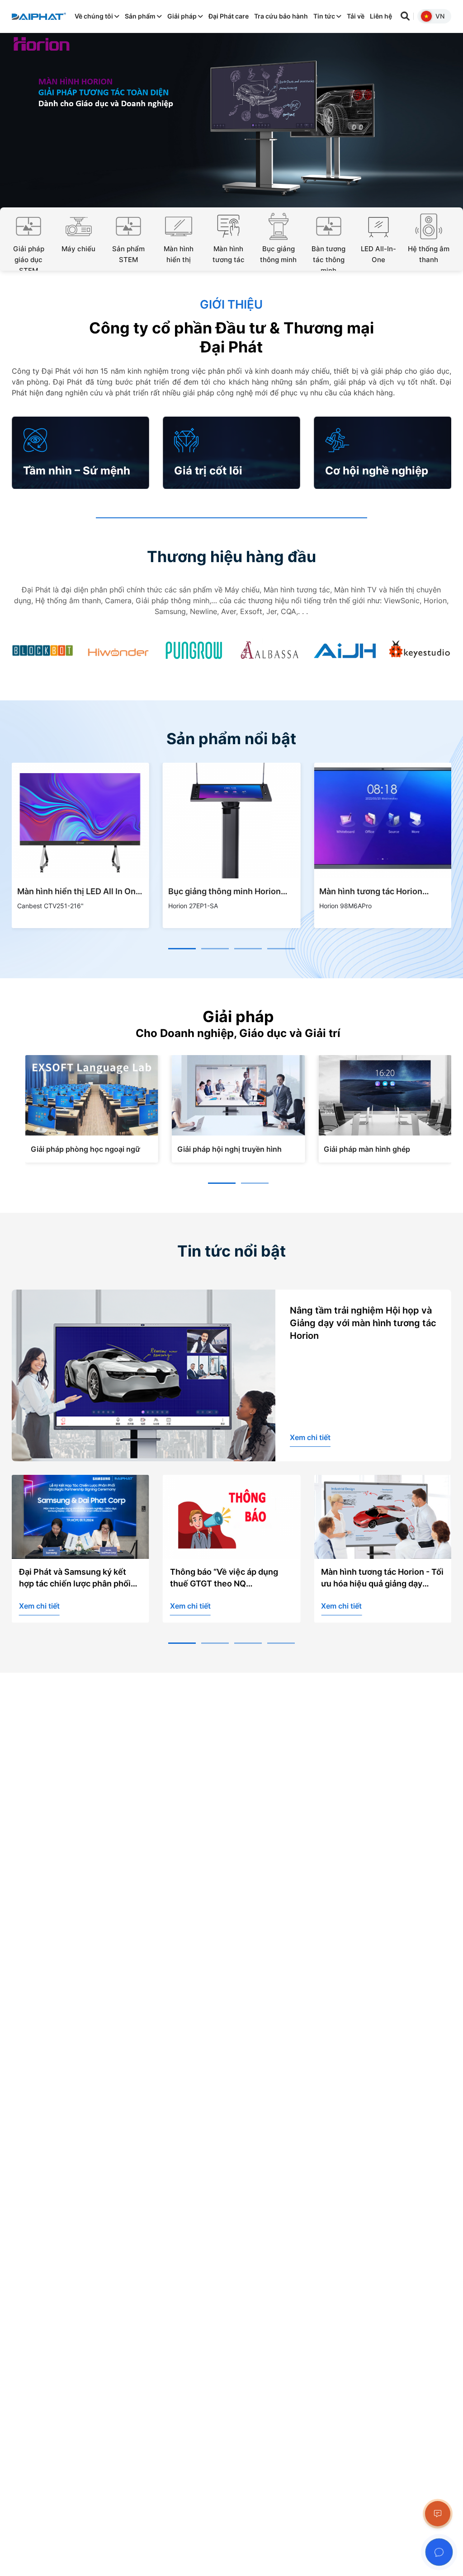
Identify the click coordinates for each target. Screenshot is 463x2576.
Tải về (356, 16)
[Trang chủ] (39, 16)
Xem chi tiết (310, 1437)
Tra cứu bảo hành (281, 16)
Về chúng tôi (94, 16)
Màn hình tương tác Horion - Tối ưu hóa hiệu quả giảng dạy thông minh (231, 1578)
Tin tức (325, 16)
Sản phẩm (141, 16)
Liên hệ (381, 16)
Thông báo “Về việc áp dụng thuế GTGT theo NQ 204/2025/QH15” (73, 1578)
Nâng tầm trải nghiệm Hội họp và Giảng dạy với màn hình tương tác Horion (363, 1323)
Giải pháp (183, 16)
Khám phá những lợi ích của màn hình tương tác (374, 1578)
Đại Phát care (229, 16)
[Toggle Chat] (439, 2552)
